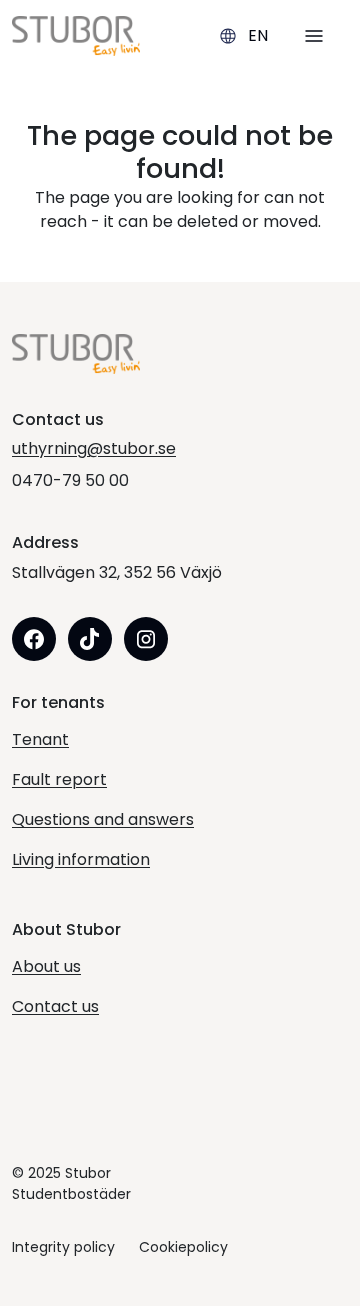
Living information (81, 859)
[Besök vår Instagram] (146, 639)
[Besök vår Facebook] (34, 639)
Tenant (40, 739)
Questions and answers (103, 819)
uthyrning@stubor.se (94, 448)
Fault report (59, 779)
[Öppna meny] (314, 36)
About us (46, 966)
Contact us (55, 1006)
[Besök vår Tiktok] (90, 639)
